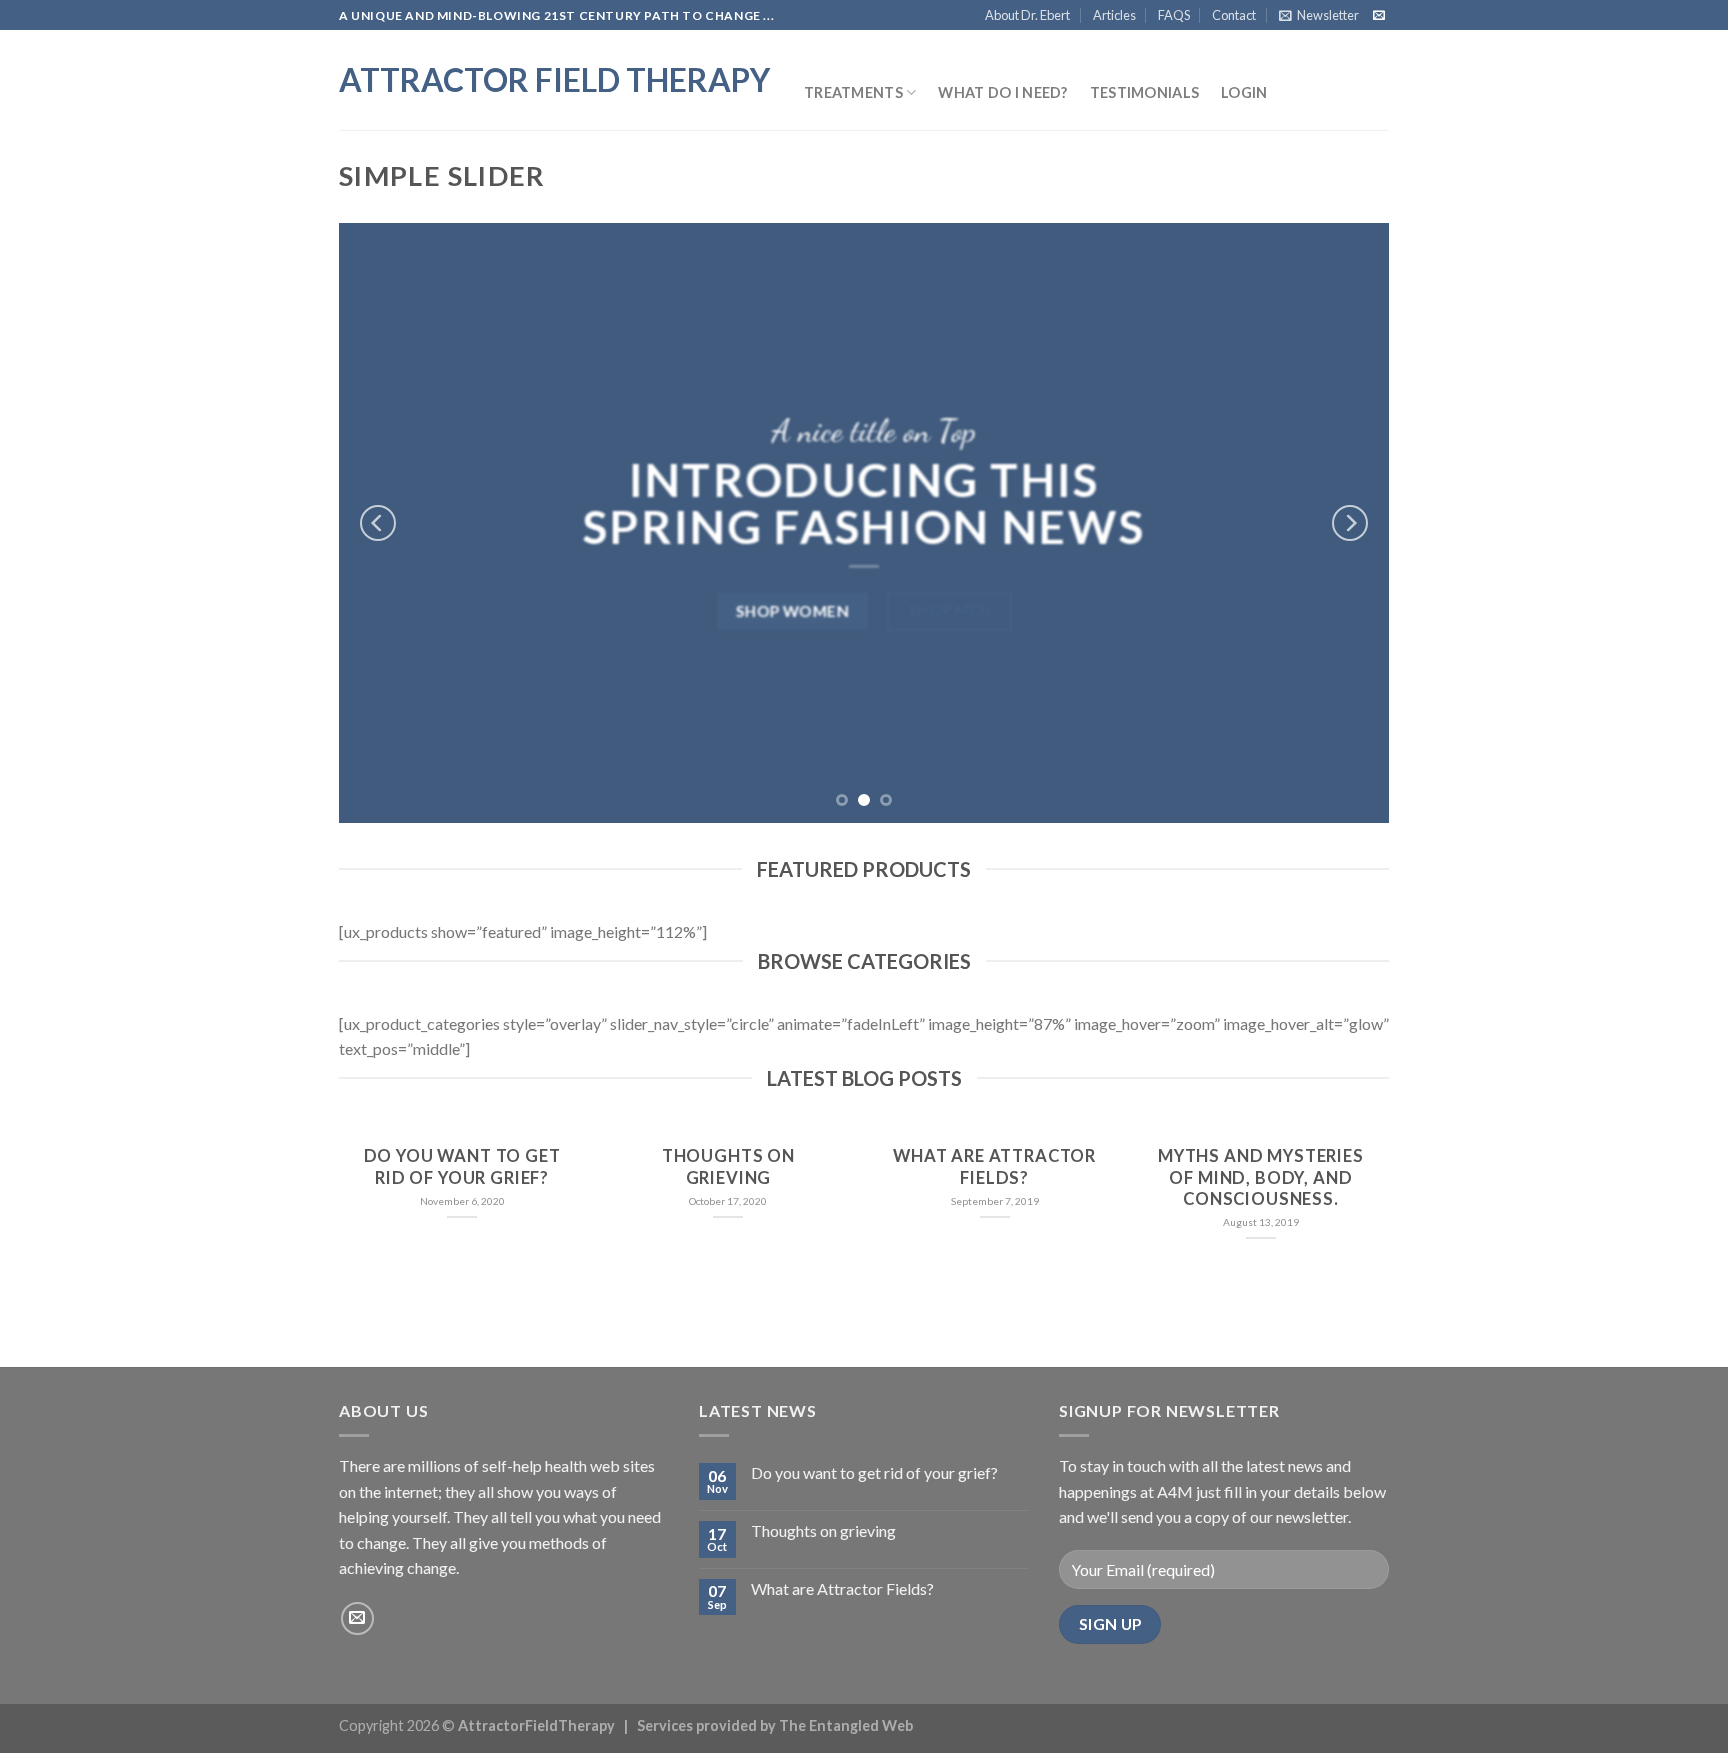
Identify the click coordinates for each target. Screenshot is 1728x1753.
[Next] (1350, 523)
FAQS (1174, 15)
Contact (1234, 15)
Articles (1114, 15)
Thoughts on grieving (728, 1167)
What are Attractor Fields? (994, 1167)
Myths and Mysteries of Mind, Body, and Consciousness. (1261, 1177)
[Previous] (378, 523)
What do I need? (1002, 92)
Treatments (853, 92)
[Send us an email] (1379, 16)
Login (1244, 92)
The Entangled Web (846, 1725)
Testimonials (1144, 92)
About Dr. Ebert (1027, 15)
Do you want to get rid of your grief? (462, 1167)
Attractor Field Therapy (554, 80)
